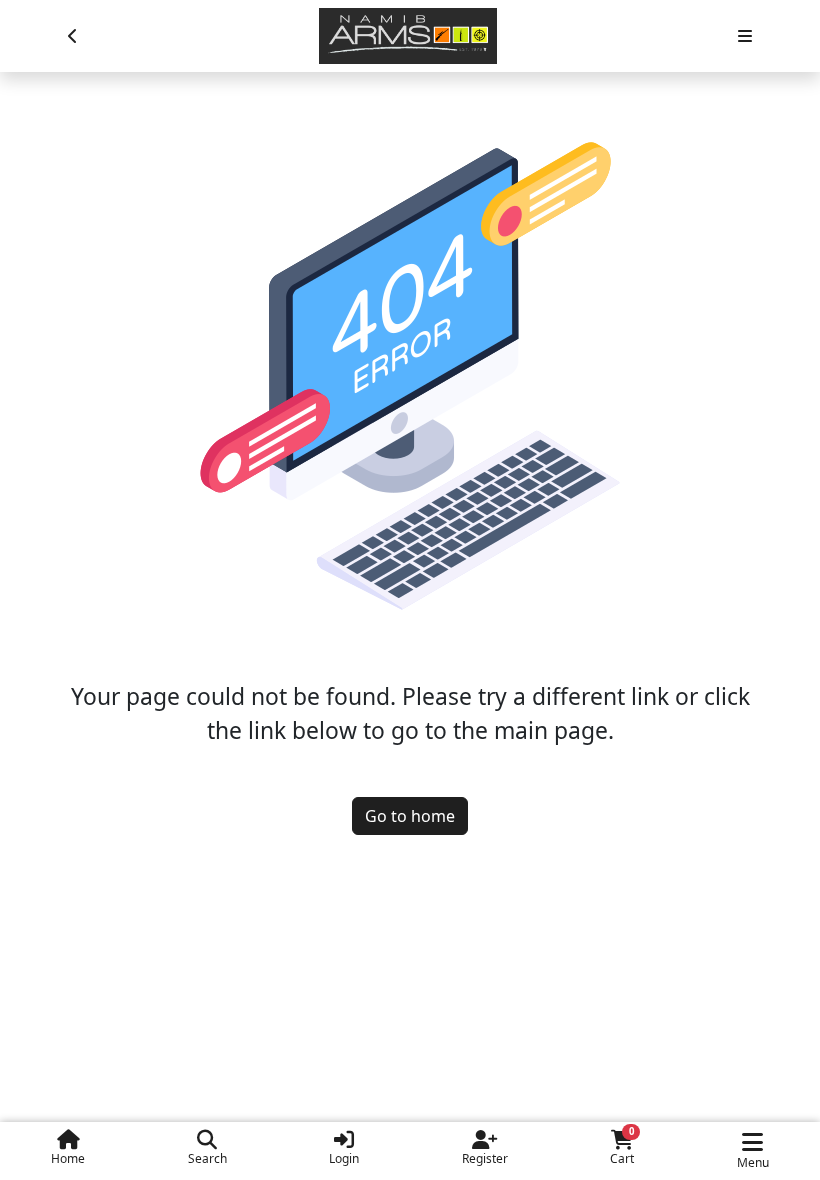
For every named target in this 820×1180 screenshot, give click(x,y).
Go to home (410, 816)
